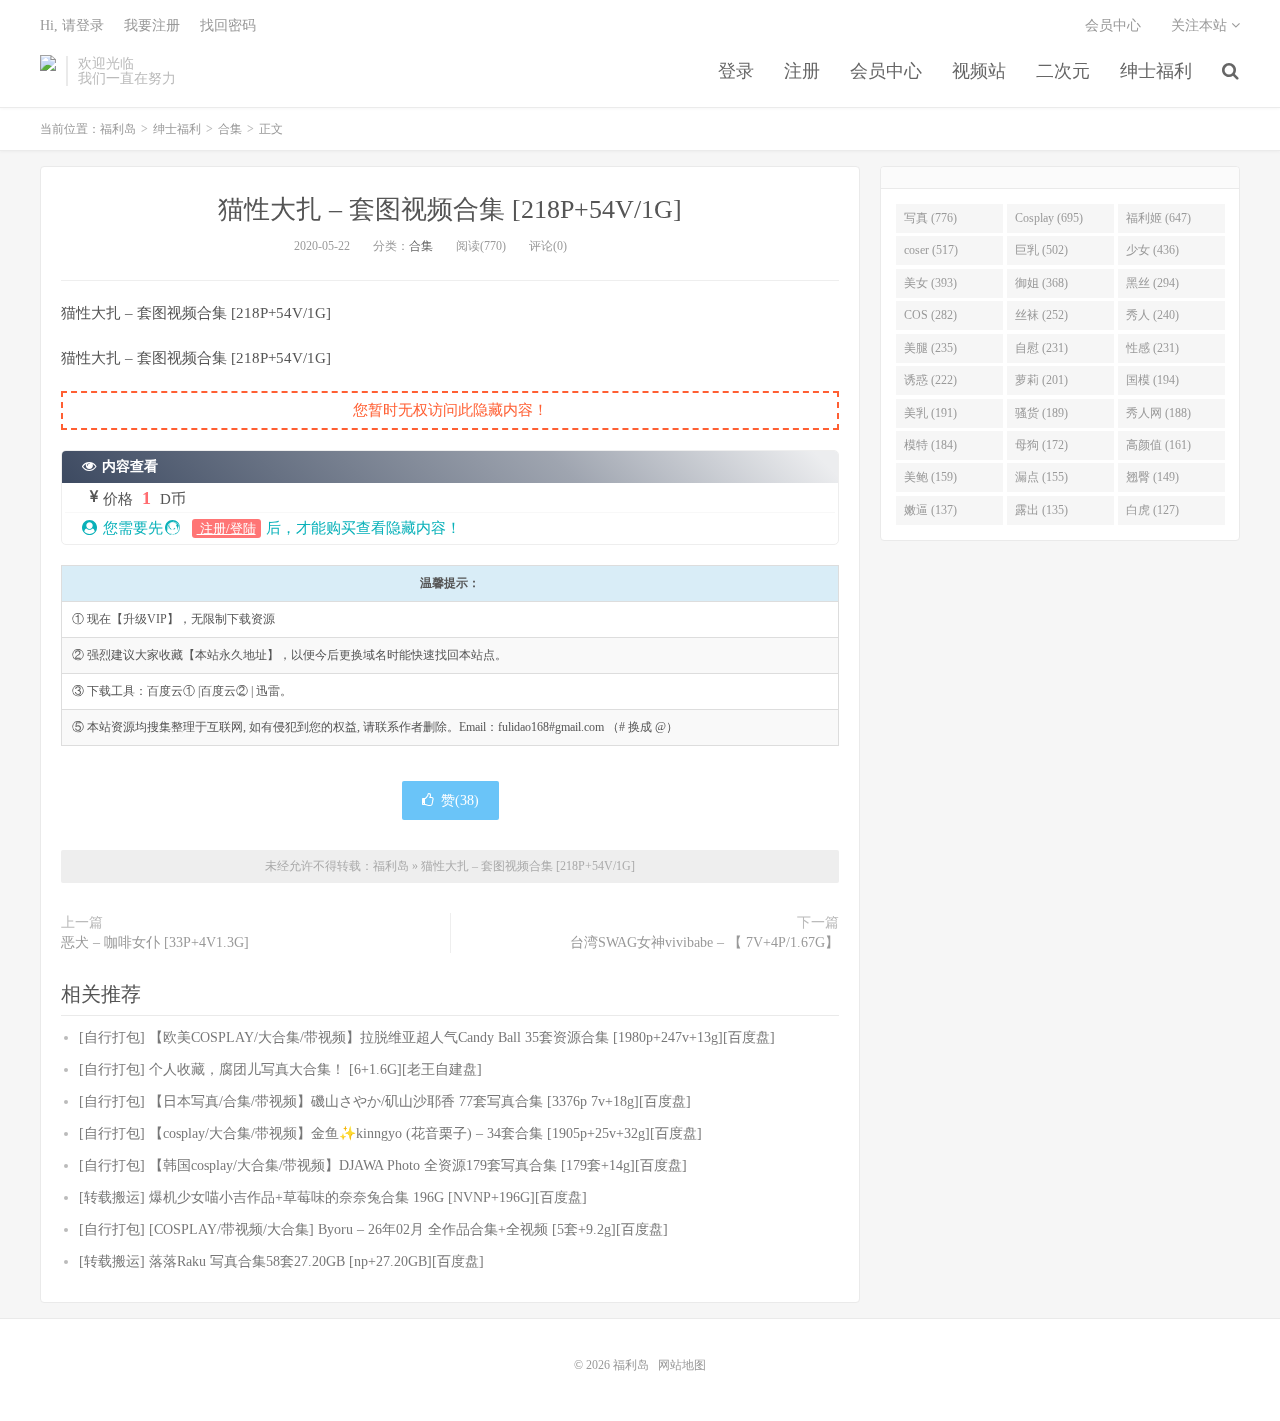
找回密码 (228, 25)
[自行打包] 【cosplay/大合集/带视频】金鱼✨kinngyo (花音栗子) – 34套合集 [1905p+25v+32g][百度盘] (390, 1133)
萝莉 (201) (1041, 380)
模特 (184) (930, 445)
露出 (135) (1041, 510)
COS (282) (930, 315)
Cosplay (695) (1049, 218)
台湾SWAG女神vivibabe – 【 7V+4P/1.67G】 (704, 942)
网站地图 (682, 1365)
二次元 (1063, 71)
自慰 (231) (1041, 348)
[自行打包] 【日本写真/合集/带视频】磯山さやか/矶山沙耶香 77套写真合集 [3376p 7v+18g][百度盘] (385, 1101)
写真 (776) (930, 218)
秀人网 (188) (1158, 413)
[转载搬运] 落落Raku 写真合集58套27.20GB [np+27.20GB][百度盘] (281, 1261)
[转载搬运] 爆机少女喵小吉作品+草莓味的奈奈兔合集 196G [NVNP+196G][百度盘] (333, 1197)
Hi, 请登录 (72, 25)
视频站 (979, 71)
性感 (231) (1152, 348)
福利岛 (48, 71)
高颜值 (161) (1158, 445)
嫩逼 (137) (930, 510)
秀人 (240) (1152, 315)
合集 (230, 129)
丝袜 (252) (1041, 315)
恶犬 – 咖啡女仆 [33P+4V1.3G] (155, 942)
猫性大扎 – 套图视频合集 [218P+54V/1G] (450, 209)
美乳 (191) (930, 413)
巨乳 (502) (1041, 250)
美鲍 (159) (930, 477)
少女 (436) (1152, 250)
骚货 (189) (1041, 413)
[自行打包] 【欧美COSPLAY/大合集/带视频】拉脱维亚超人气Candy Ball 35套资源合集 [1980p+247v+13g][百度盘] (427, 1037)
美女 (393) (930, 283)
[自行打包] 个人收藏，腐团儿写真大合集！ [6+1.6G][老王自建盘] (280, 1069)
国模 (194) (1152, 380)
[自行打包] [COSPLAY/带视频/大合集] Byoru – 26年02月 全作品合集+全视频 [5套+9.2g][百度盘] (373, 1229)
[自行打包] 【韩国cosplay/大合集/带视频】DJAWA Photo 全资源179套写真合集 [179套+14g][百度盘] (383, 1165)
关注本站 (1201, 25)
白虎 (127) (1152, 510)
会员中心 (886, 71)
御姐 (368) (1041, 283)
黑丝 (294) (1152, 283)
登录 (736, 71)
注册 (802, 71)
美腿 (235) (930, 348)
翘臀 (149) (1152, 477)
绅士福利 (1156, 71)
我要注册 (152, 25)
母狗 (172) (1041, 445)
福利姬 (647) (1158, 218)
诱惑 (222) (930, 380)
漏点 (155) (1041, 477)
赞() (460, 800)
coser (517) (931, 250)
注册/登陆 (226, 528)
